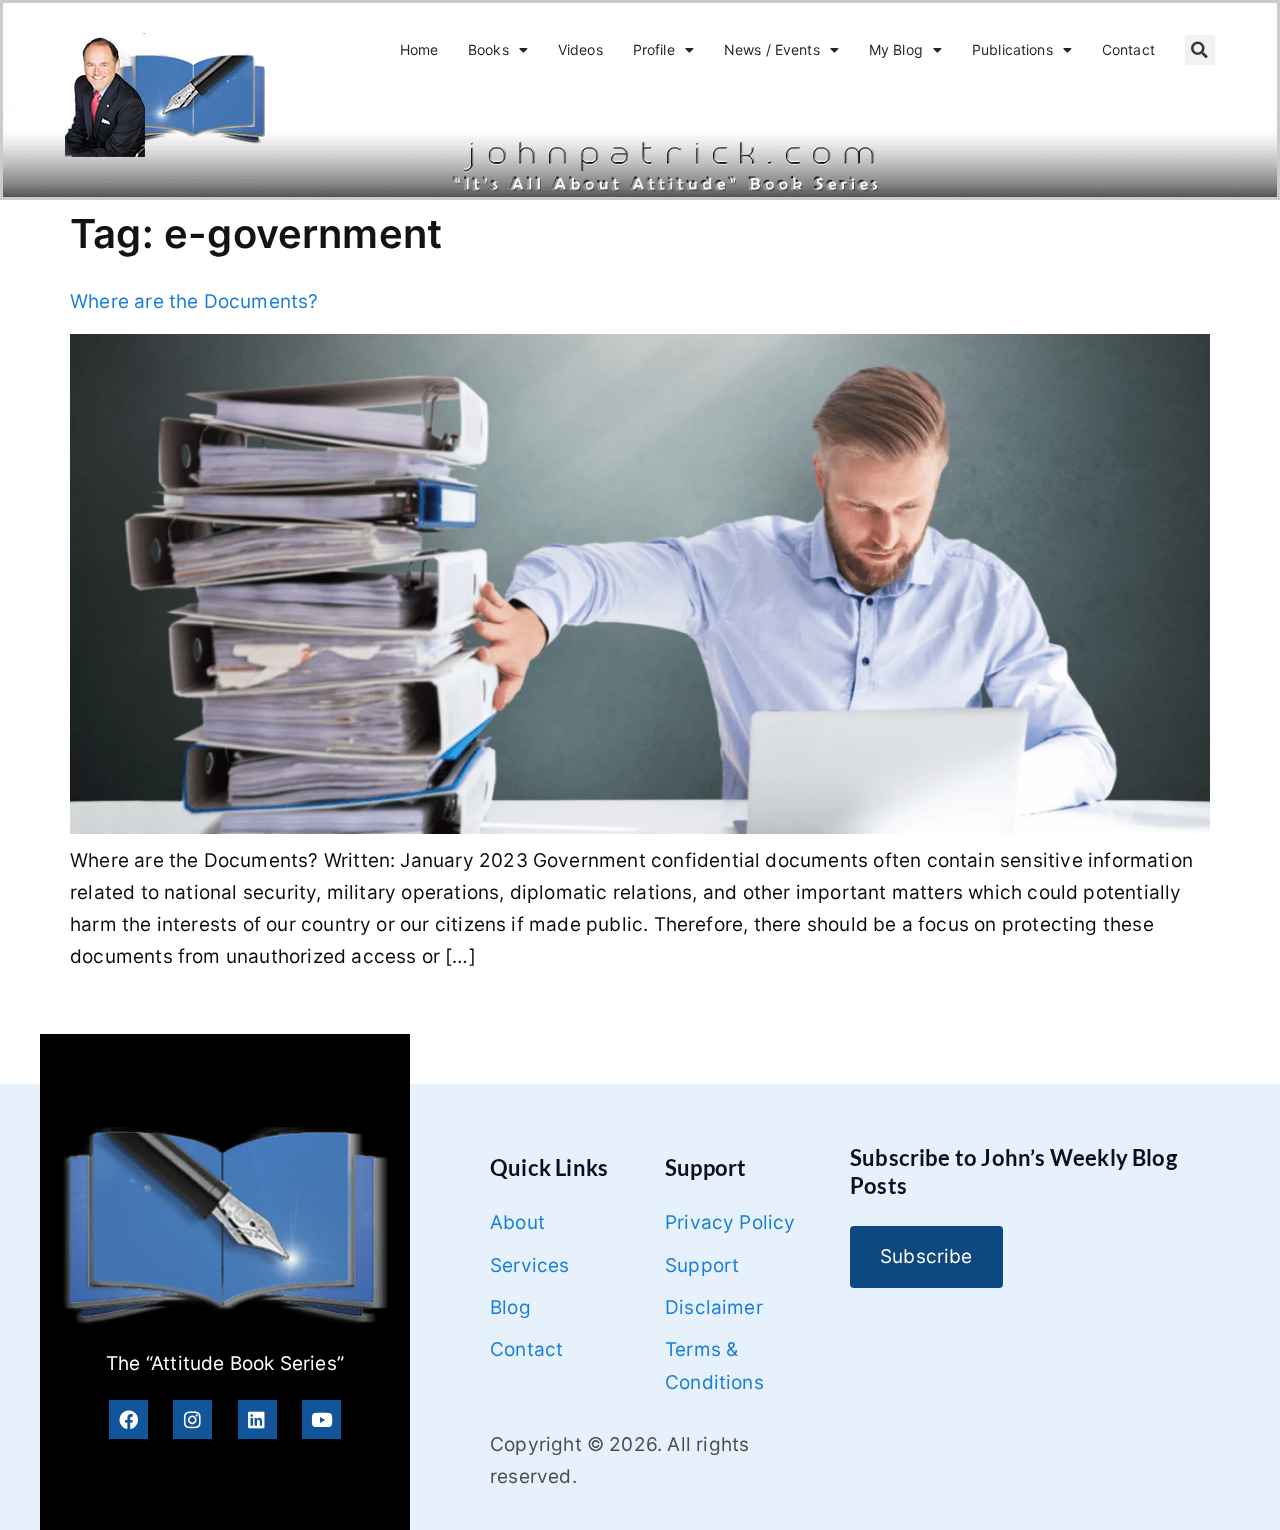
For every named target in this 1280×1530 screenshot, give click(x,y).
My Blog (896, 49)
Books (488, 49)
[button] (1200, 50)
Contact (1128, 49)
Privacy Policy (730, 1222)
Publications (1012, 49)
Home (419, 49)
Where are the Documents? (194, 301)
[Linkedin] (257, 1419)
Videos (580, 49)
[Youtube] (321, 1419)
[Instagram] (192, 1419)
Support (702, 1265)
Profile (654, 49)
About (517, 1222)
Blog (510, 1307)
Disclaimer (714, 1307)
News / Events (772, 49)
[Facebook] (128, 1419)
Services (530, 1265)
